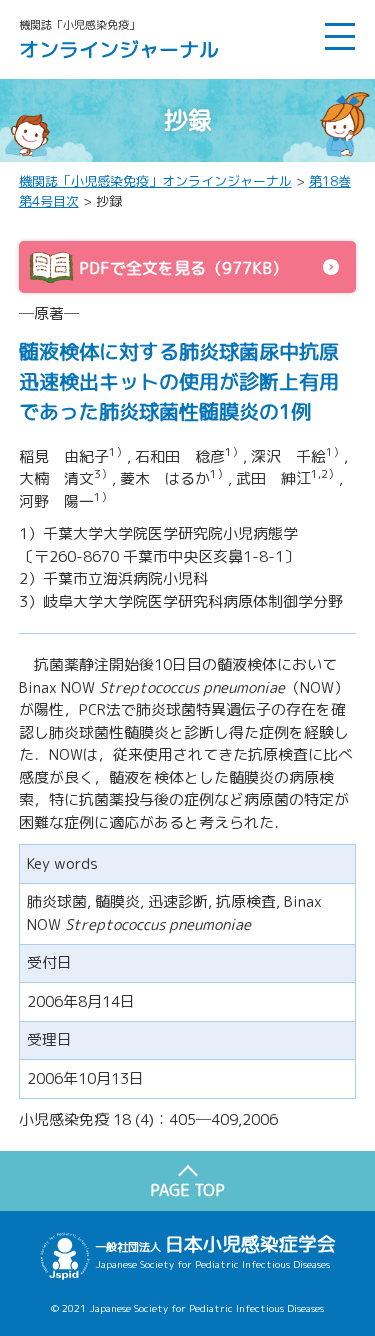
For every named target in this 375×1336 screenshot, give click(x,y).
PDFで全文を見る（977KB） (183, 268)
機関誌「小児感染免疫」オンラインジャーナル (155, 181)
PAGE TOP (187, 1190)
